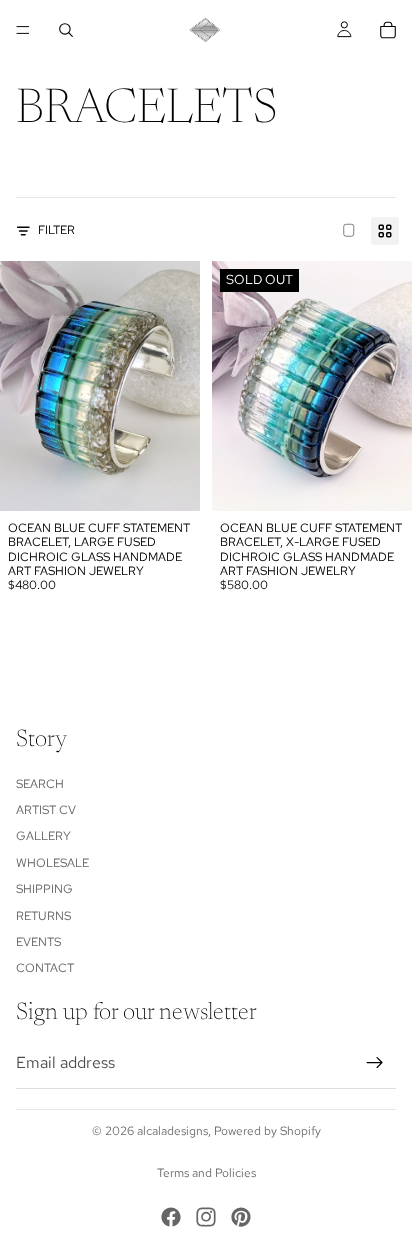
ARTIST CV (46, 810)
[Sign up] (375, 1063)
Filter (56, 230)
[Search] (66, 30)
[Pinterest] (241, 1217)
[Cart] (388, 30)
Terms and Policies (206, 1173)
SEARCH (40, 783)
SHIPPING (44, 889)
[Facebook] (171, 1217)
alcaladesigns (172, 1131)
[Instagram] (206, 1217)
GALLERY (43, 836)
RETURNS (43, 915)
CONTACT (45, 968)
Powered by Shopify (267, 1131)
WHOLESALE (52, 862)
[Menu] (23, 30)
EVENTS (38, 942)
